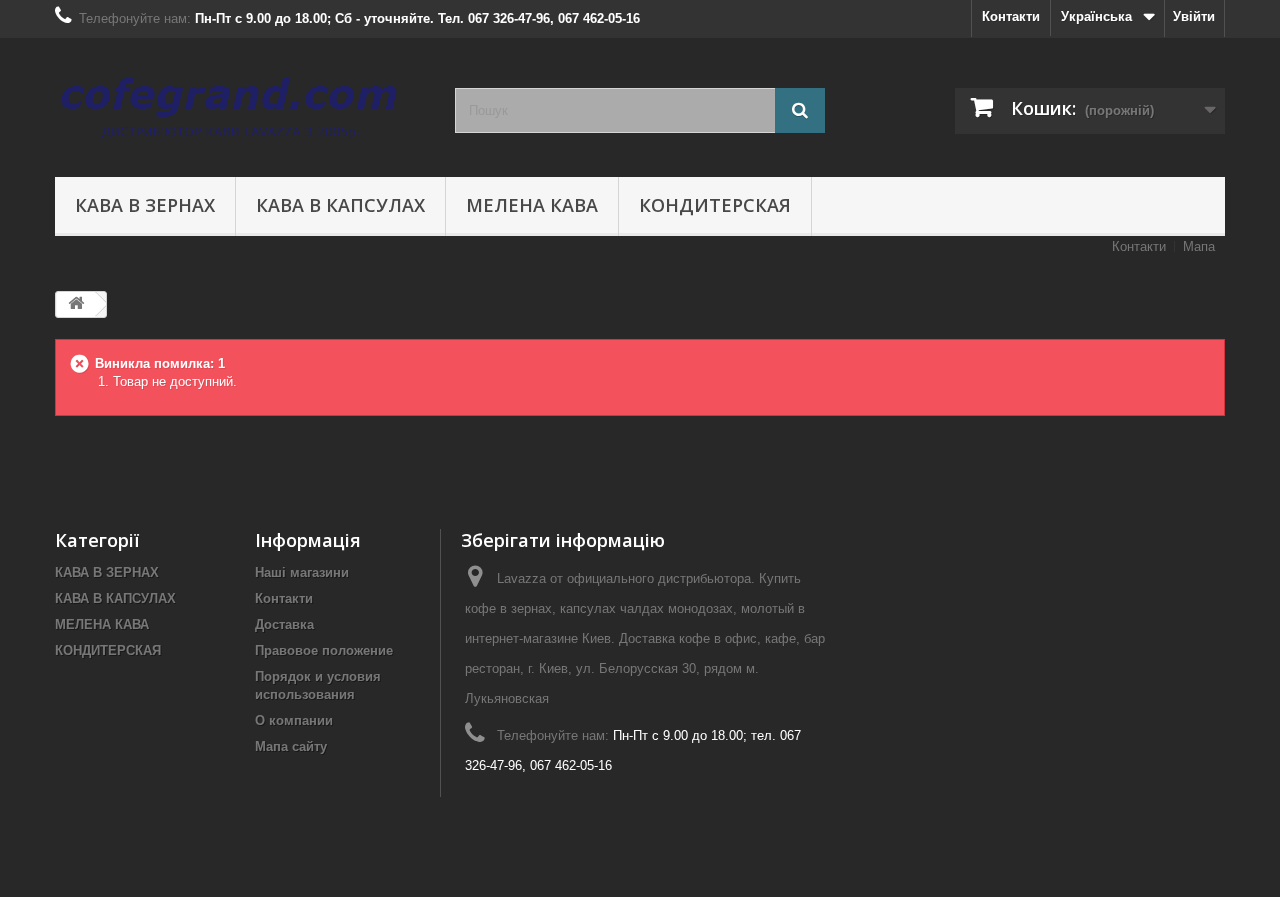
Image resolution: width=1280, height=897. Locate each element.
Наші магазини (302, 572)
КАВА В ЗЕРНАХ (145, 205)
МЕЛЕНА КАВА (532, 205)
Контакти (1011, 16)
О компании (294, 720)
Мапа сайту (291, 746)
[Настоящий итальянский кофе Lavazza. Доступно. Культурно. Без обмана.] (240, 102)
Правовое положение (324, 650)
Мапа (1199, 246)
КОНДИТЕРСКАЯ (715, 205)
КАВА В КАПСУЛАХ (340, 205)
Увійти (1194, 16)
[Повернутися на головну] (76, 304)
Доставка (284, 624)
